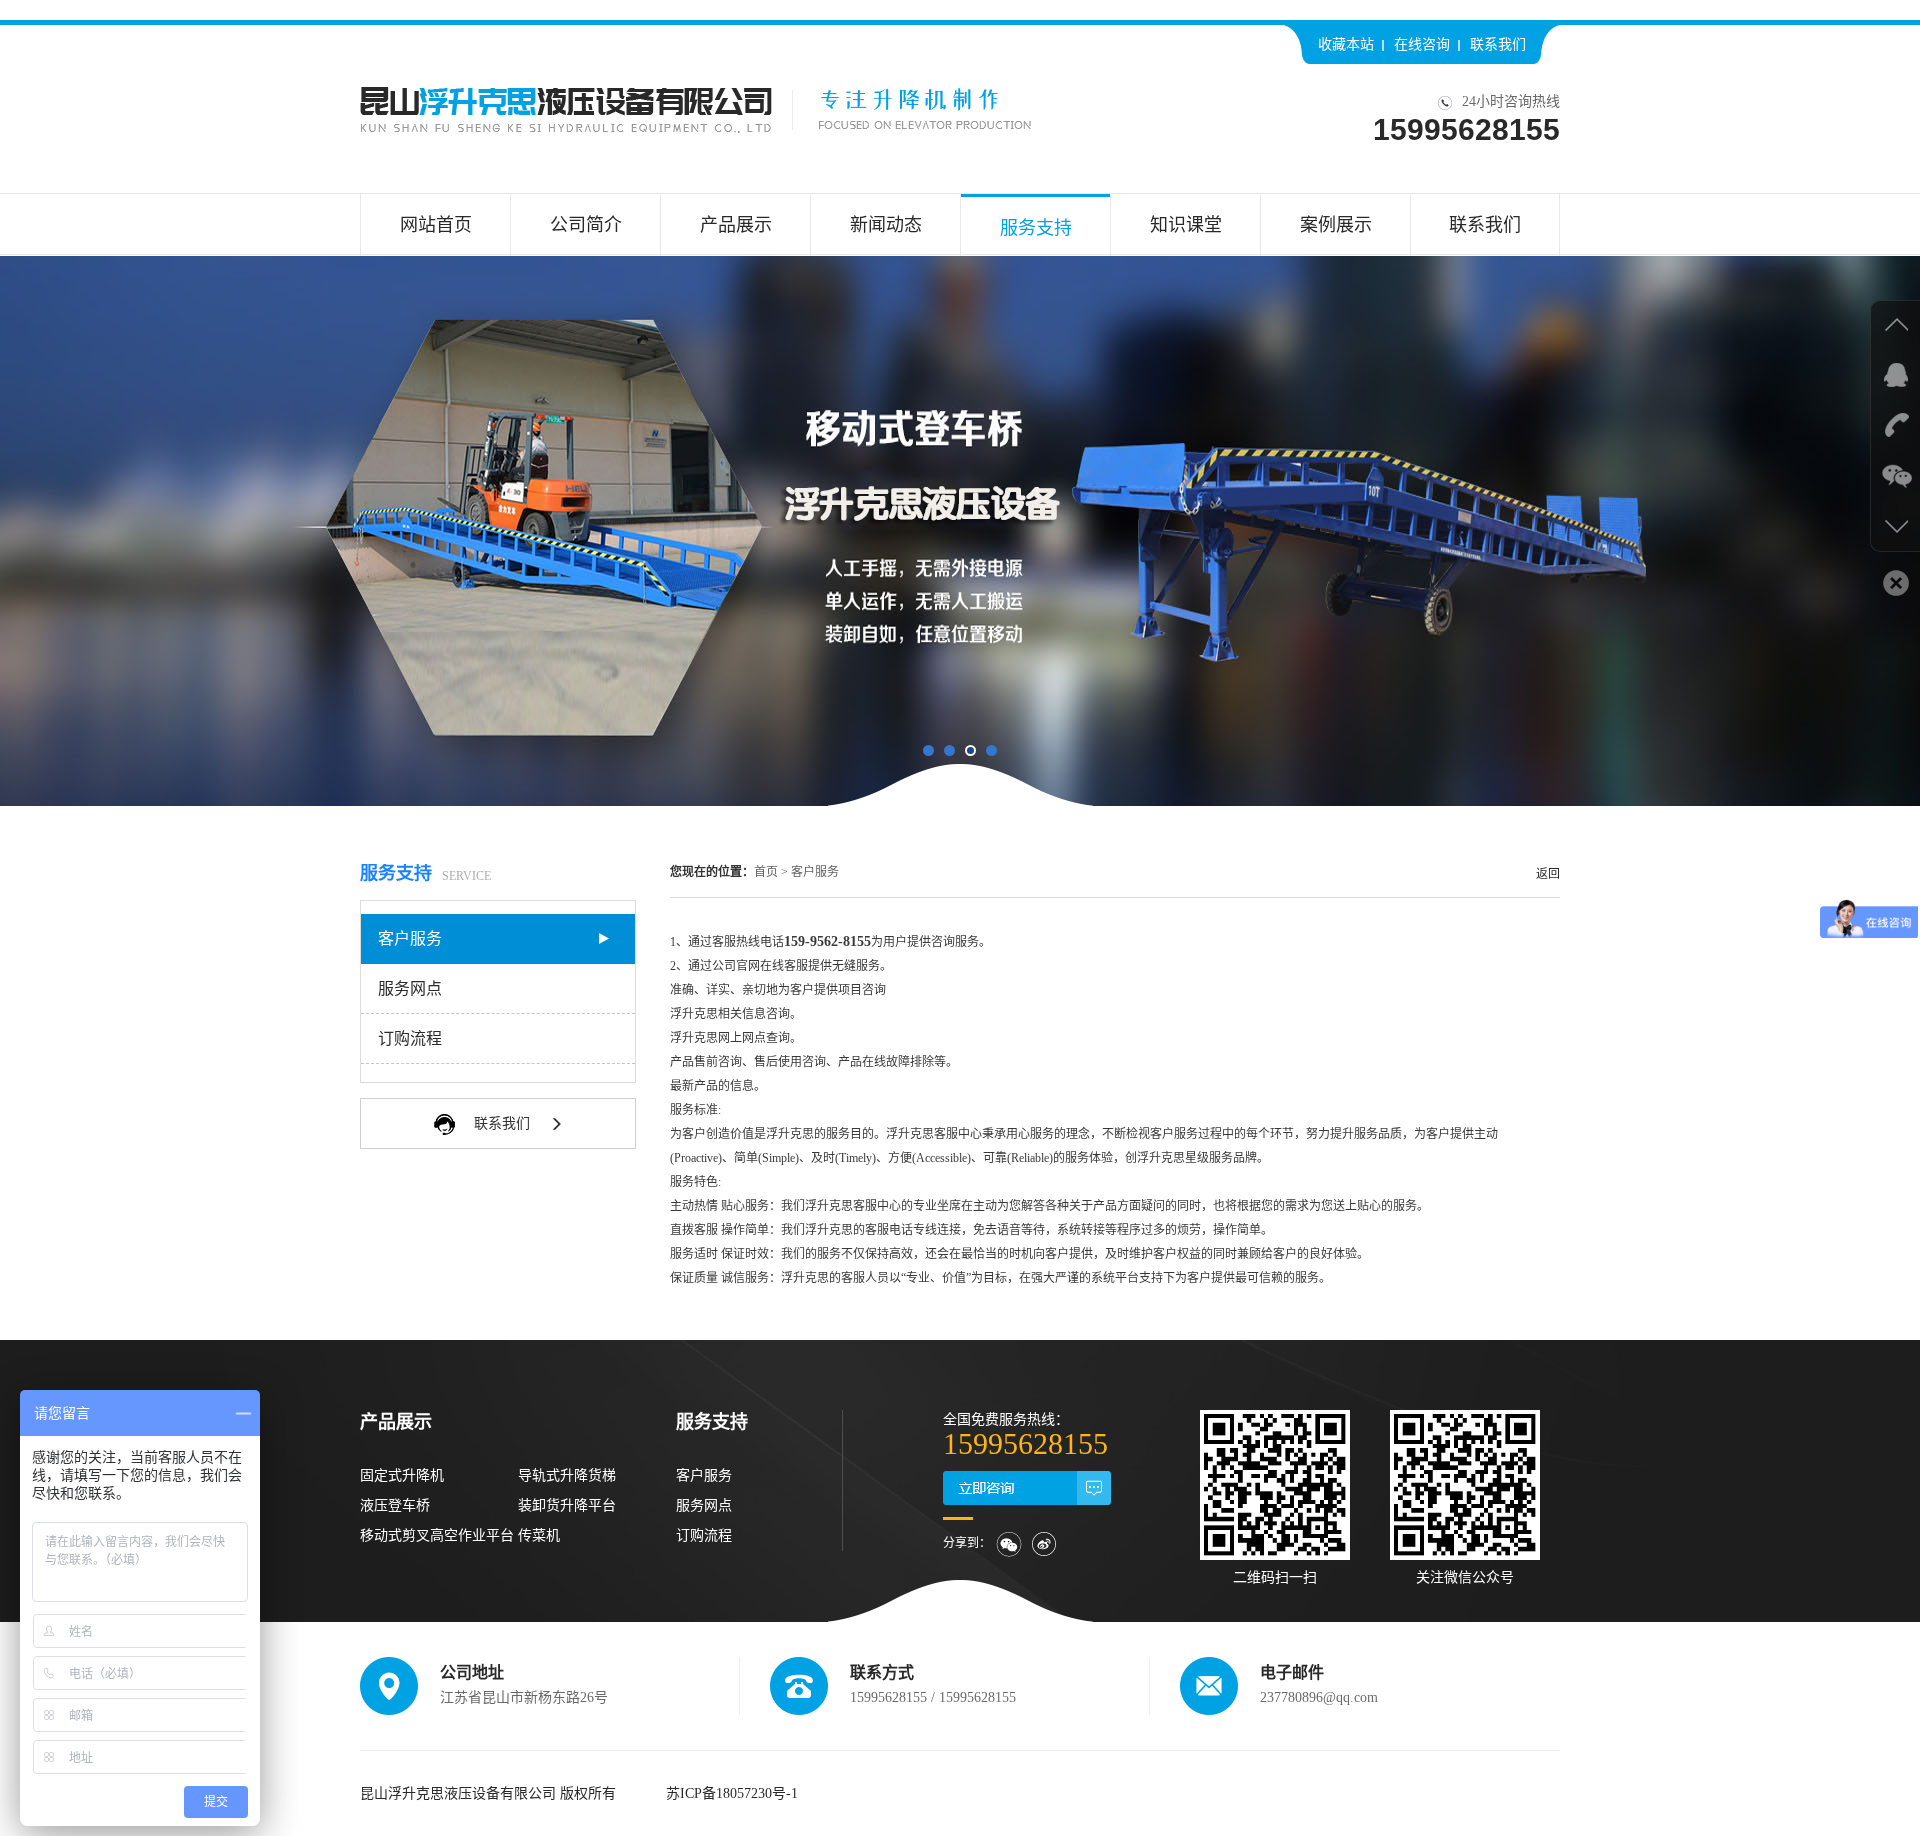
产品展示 (736, 225)
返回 (1548, 874)
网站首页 (436, 225)
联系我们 (1498, 44)
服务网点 (410, 988)
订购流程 (410, 1038)
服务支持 (1036, 228)
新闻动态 (886, 225)
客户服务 (410, 938)
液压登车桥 (395, 1505)
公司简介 (586, 225)
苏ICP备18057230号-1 (732, 1793)
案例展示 (1336, 225)
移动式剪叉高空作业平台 (437, 1535)
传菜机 (539, 1535)
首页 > (771, 872)
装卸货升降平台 (567, 1505)
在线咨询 (1422, 44)
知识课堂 (1186, 225)
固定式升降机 (402, 1475)
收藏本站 (1346, 44)
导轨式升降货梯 (567, 1475)
